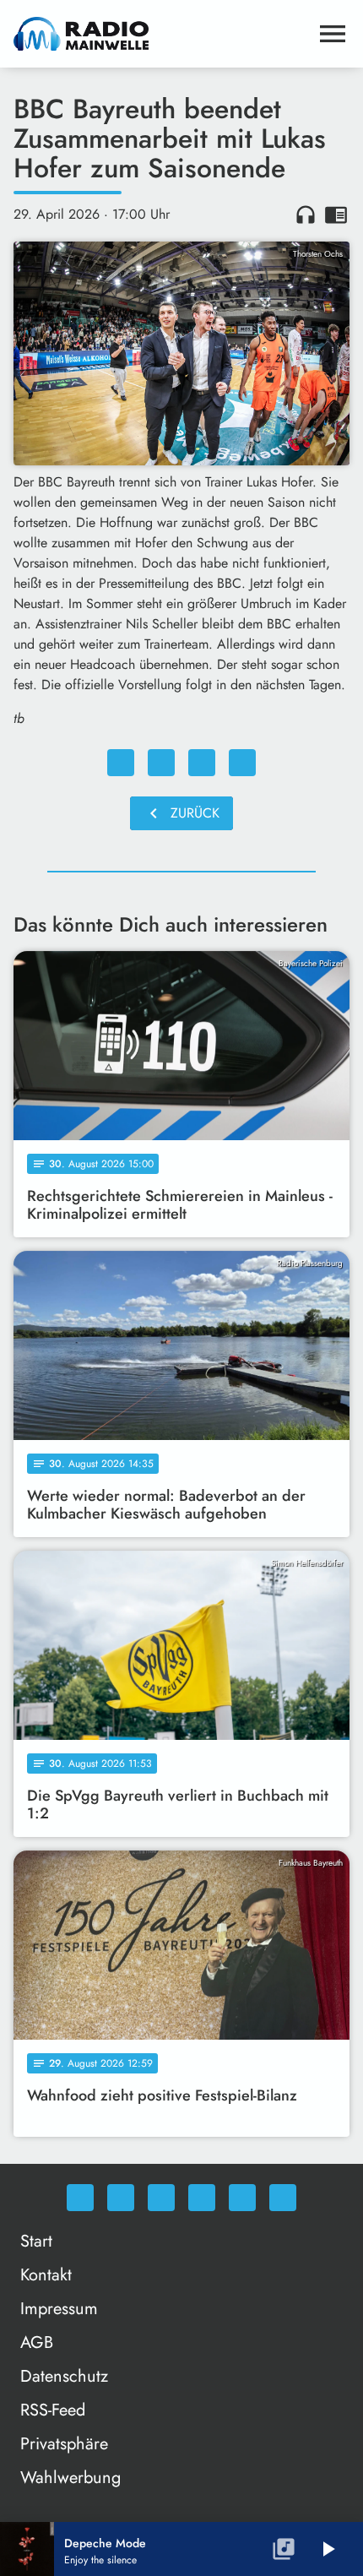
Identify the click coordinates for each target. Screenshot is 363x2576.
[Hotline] (283, 2198)
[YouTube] (202, 2198)
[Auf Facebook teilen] (121, 763)
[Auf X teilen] (161, 763)
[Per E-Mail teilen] (242, 763)
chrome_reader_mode (336, 215)
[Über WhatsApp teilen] (202, 763)
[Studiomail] (242, 2198)
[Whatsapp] (80, 2198)
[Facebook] (121, 2198)
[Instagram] (161, 2198)
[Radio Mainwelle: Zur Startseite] (161, 34)
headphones (306, 215)
